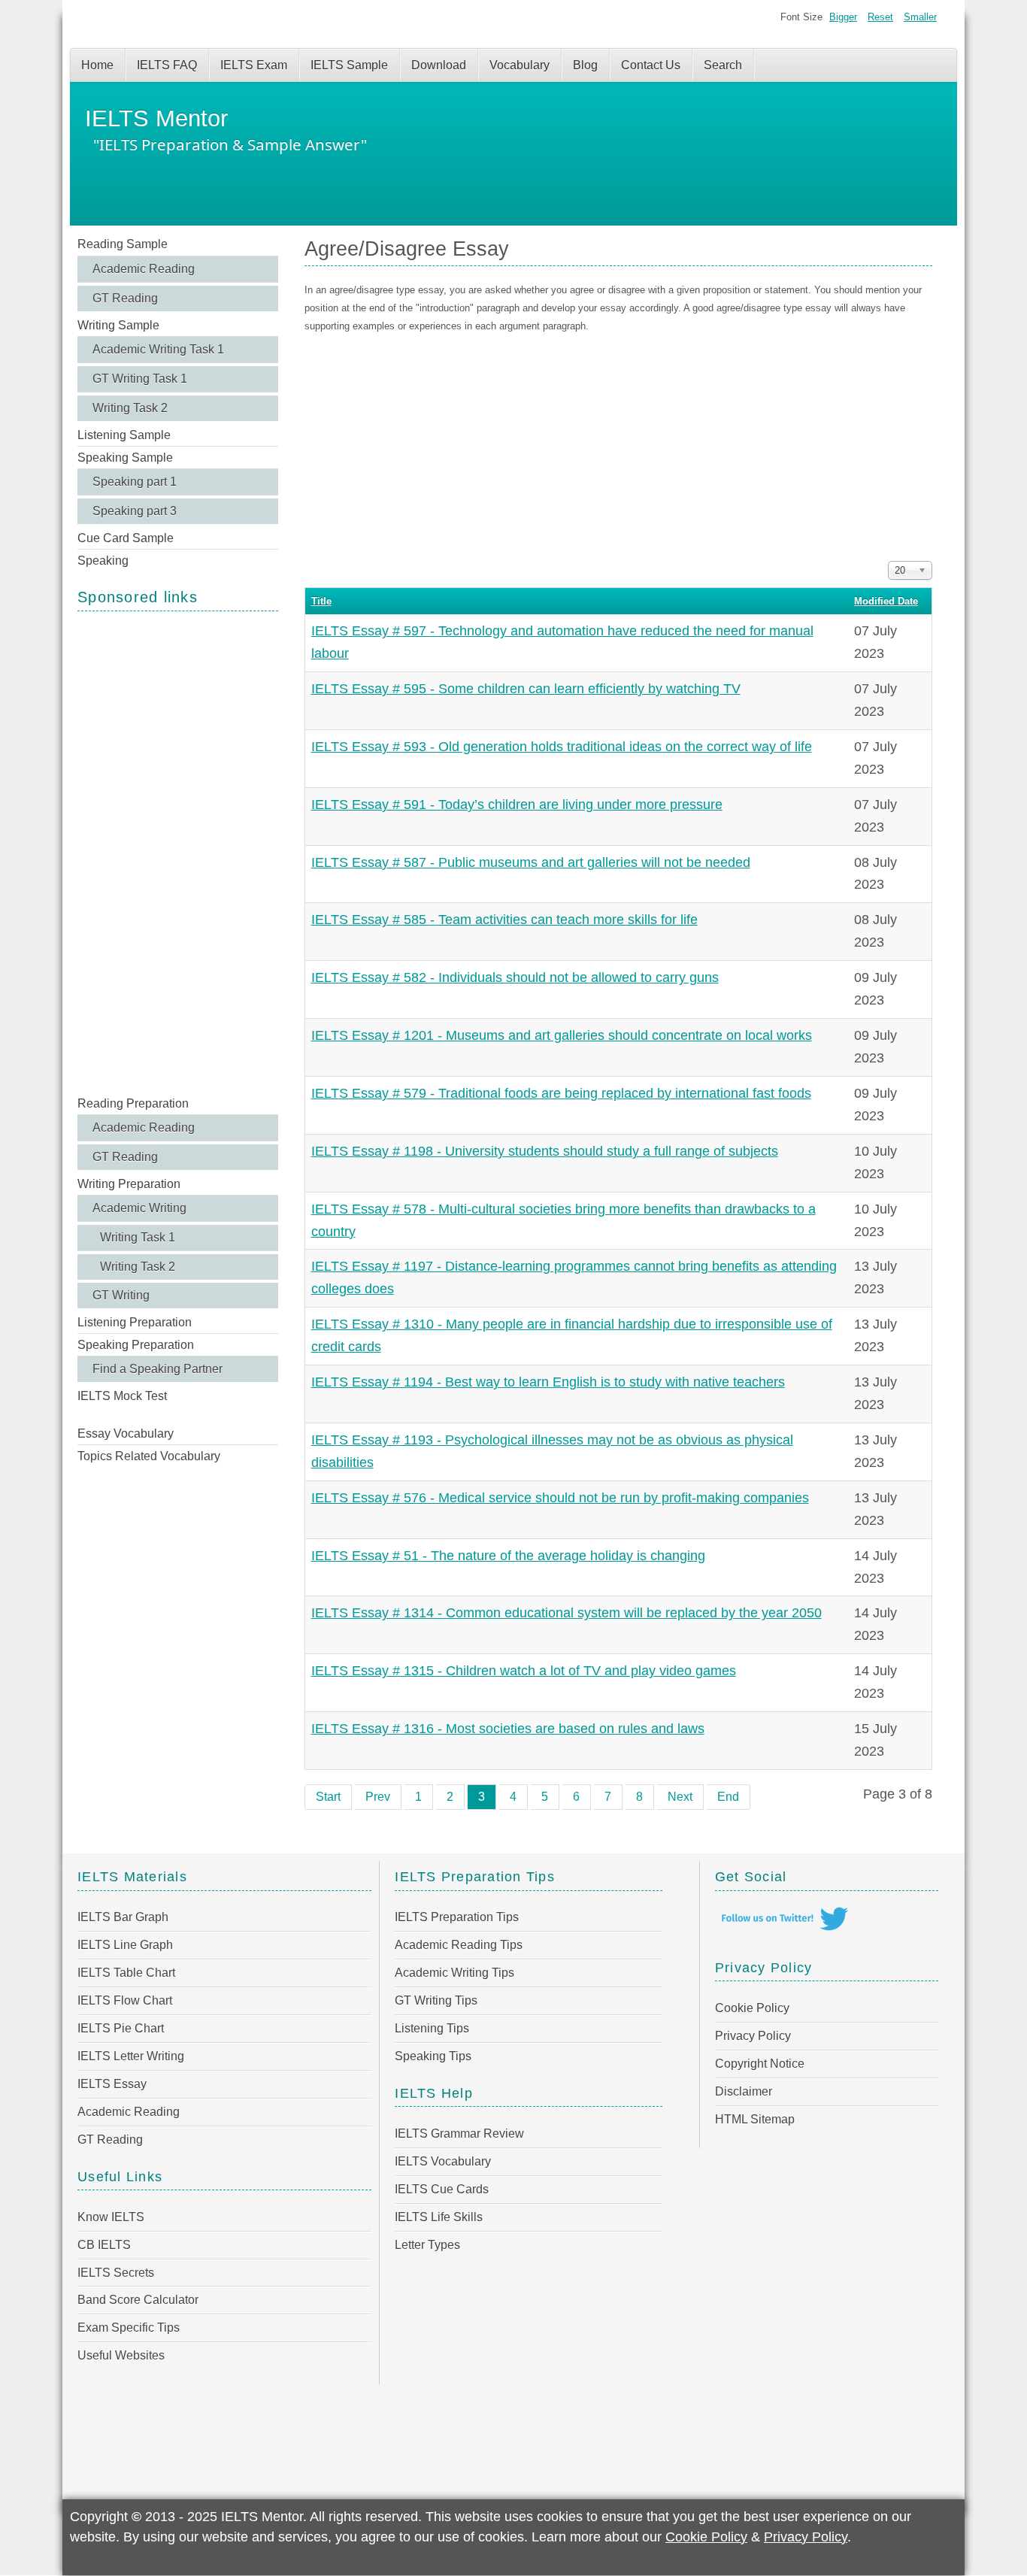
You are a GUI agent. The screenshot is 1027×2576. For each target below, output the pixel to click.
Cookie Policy (752, 2008)
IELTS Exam (254, 65)
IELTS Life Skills (439, 2217)
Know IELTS (111, 2217)
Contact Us (651, 65)
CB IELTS (104, 2245)
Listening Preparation (135, 1322)
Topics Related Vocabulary (149, 1456)
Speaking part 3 (135, 511)
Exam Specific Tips (129, 2327)
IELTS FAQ (167, 65)
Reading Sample (123, 244)
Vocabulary (520, 65)
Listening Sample (124, 435)
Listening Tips (432, 2028)
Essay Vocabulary (126, 1433)
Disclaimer (744, 2091)
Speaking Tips (433, 2056)
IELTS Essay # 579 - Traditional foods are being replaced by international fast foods (561, 1093)
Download (439, 65)
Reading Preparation (133, 1103)
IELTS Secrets (116, 2273)
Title (321, 601)
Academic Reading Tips (459, 1945)
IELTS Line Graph (125, 1945)
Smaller (920, 17)
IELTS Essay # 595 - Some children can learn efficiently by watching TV (526, 689)
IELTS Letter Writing (131, 2056)
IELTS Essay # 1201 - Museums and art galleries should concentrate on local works (562, 1035)
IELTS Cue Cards (442, 2189)
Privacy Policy (753, 2036)
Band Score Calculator (138, 2300)
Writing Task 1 (138, 1237)
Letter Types (427, 2245)
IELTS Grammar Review (459, 2134)
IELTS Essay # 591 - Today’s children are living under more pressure (517, 805)
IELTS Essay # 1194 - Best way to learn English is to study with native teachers (548, 1382)
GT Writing (121, 1295)
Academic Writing (139, 1208)
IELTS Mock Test (122, 1396)
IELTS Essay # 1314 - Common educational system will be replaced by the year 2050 (567, 1613)
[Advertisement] (178, 852)
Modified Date (886, 601)
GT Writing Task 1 (140, 379)
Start (328, 1797)
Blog (585, 65)
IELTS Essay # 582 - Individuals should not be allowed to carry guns (515, 977)
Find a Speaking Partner (158, 1369)
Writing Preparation (129, 1184)
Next (680, 1797)
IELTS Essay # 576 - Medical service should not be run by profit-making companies (560, 1498)
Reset (880, 17)
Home (97, 65)
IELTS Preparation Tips (457, 1917)
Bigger (843, 17)
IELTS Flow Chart (125, 2000)
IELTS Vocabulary (443, 2161)
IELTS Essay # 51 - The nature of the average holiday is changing (508, 1556)
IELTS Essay (112, 2084)
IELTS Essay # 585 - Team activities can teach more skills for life (504, 920)
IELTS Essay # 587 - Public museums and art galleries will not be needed (531, 862)
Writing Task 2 (130, 408)
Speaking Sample (125, 458)
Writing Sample (118, 325)
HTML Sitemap (755, 2119)
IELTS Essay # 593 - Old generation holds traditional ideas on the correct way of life (562, 747)
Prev (378, 1797)
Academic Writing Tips (454, 1973)
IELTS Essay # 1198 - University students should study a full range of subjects (545, 1151)
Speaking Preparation (136, 1345)
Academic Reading (144, 269)
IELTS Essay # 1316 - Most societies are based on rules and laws (508, 1729)
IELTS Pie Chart (121, 2028)
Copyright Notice (760, 2064)
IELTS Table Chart (126, 1973)
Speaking (103, 561)
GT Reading (125, 298)
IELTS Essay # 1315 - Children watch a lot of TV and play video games (524, 1671)
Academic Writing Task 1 (158, 349)
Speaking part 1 (135, 482)
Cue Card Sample (126, 538)
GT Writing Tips (436, 2000)
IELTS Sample (349, 65)
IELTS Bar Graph (123, 1917)
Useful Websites (121, 2355)
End (728, 1797)
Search (723, 65)
